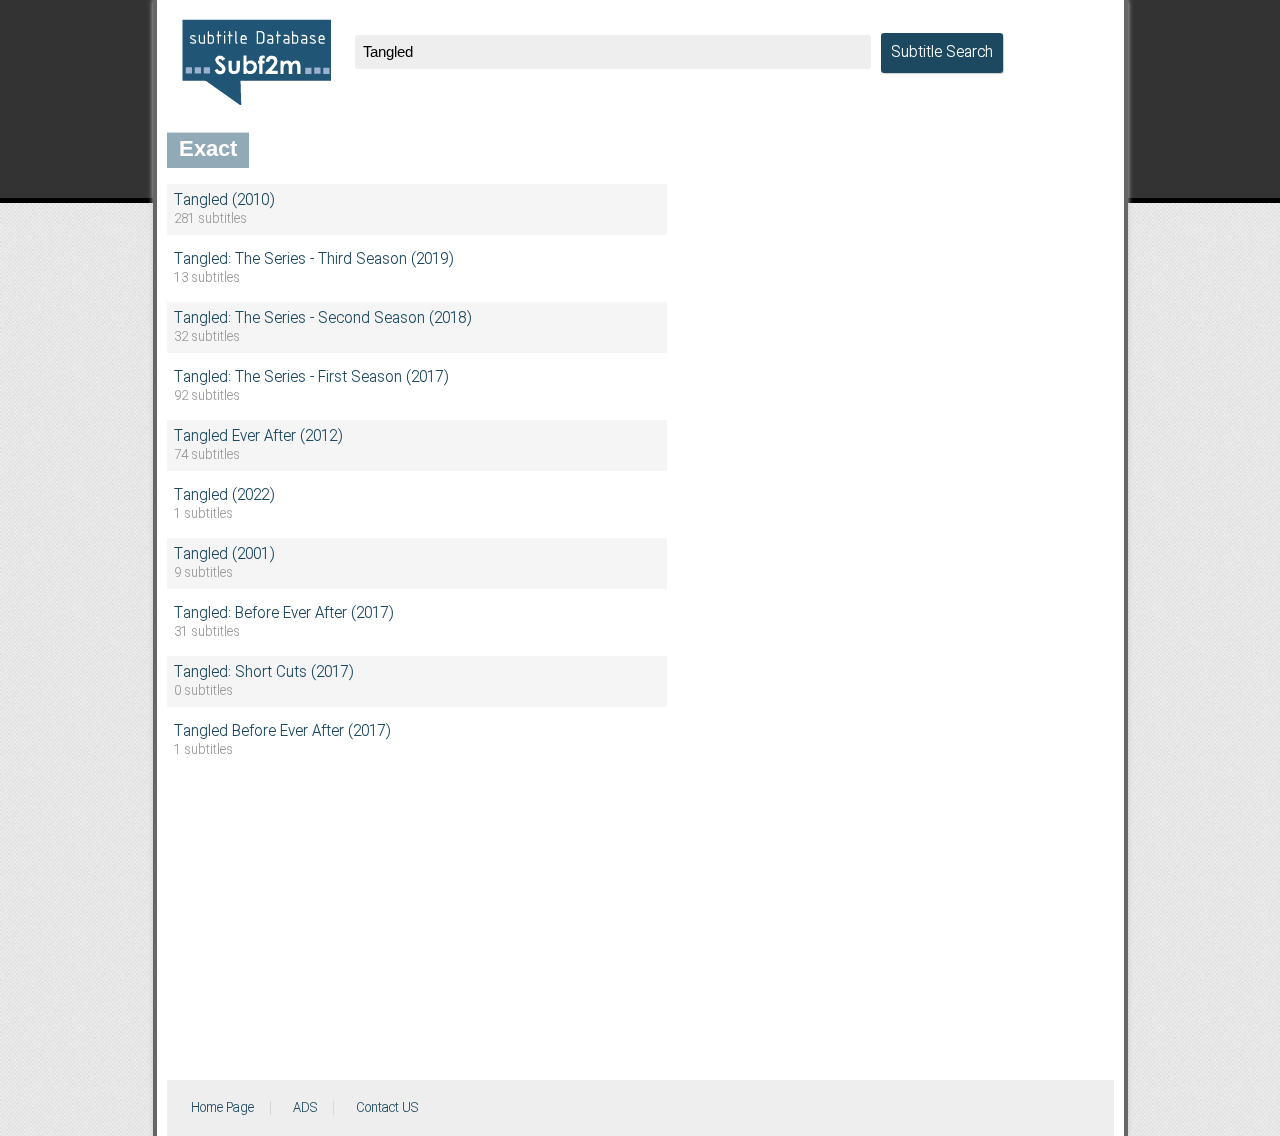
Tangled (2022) (224, 496)
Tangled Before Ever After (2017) (282, 732)
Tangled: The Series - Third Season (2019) (313, 260)
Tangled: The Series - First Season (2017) (311, 378)
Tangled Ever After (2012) (258, 437)
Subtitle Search (942, 53)
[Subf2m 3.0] (256, 62)
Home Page (222, 1108)
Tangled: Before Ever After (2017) (283, 614)
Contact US (387, 1108)
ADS (305, 1108)
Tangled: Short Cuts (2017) (263, 673)
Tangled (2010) (224, 201)
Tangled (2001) (224, 555)
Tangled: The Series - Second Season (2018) (322, 319)
